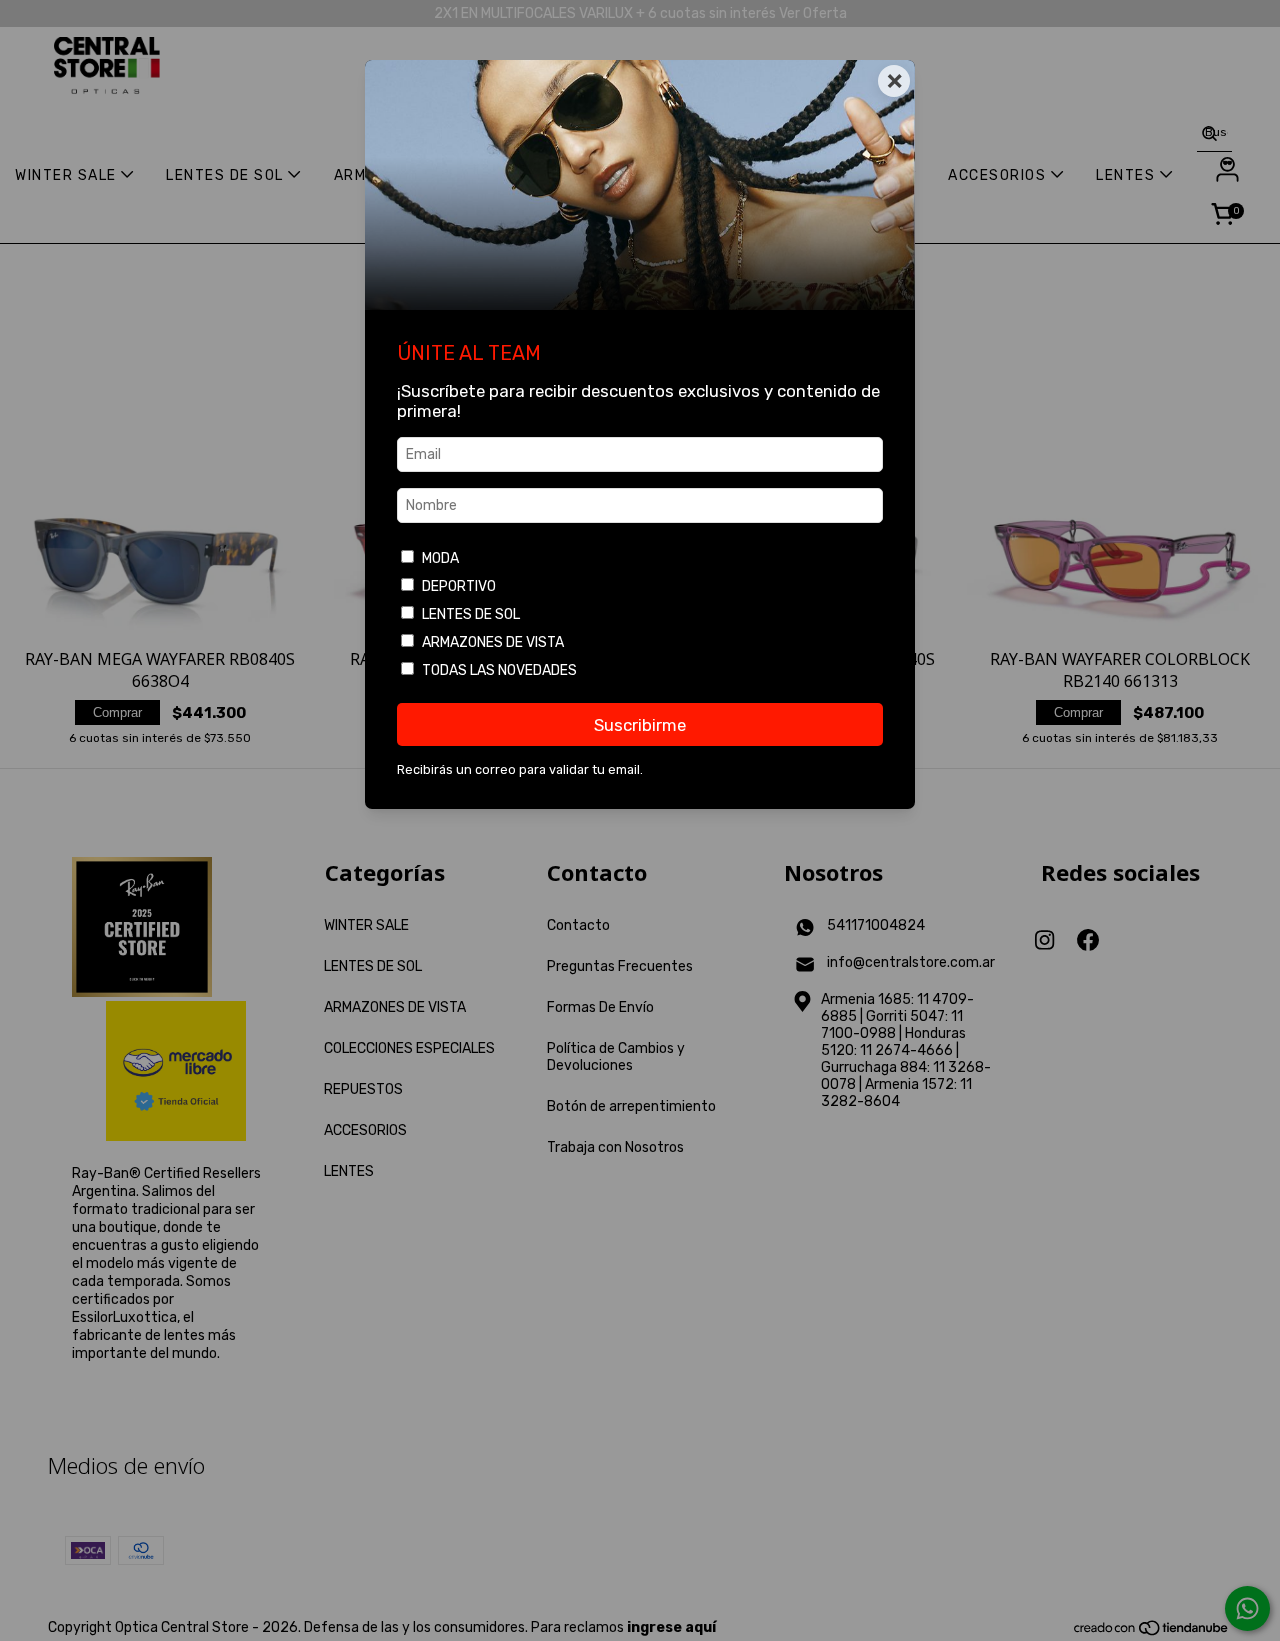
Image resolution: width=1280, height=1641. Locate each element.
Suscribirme (640, 725)
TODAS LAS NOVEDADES (499, 670)
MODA (440, 558)
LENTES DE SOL (471, 614)
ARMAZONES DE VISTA (493, 642)
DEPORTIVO (459, 586)
